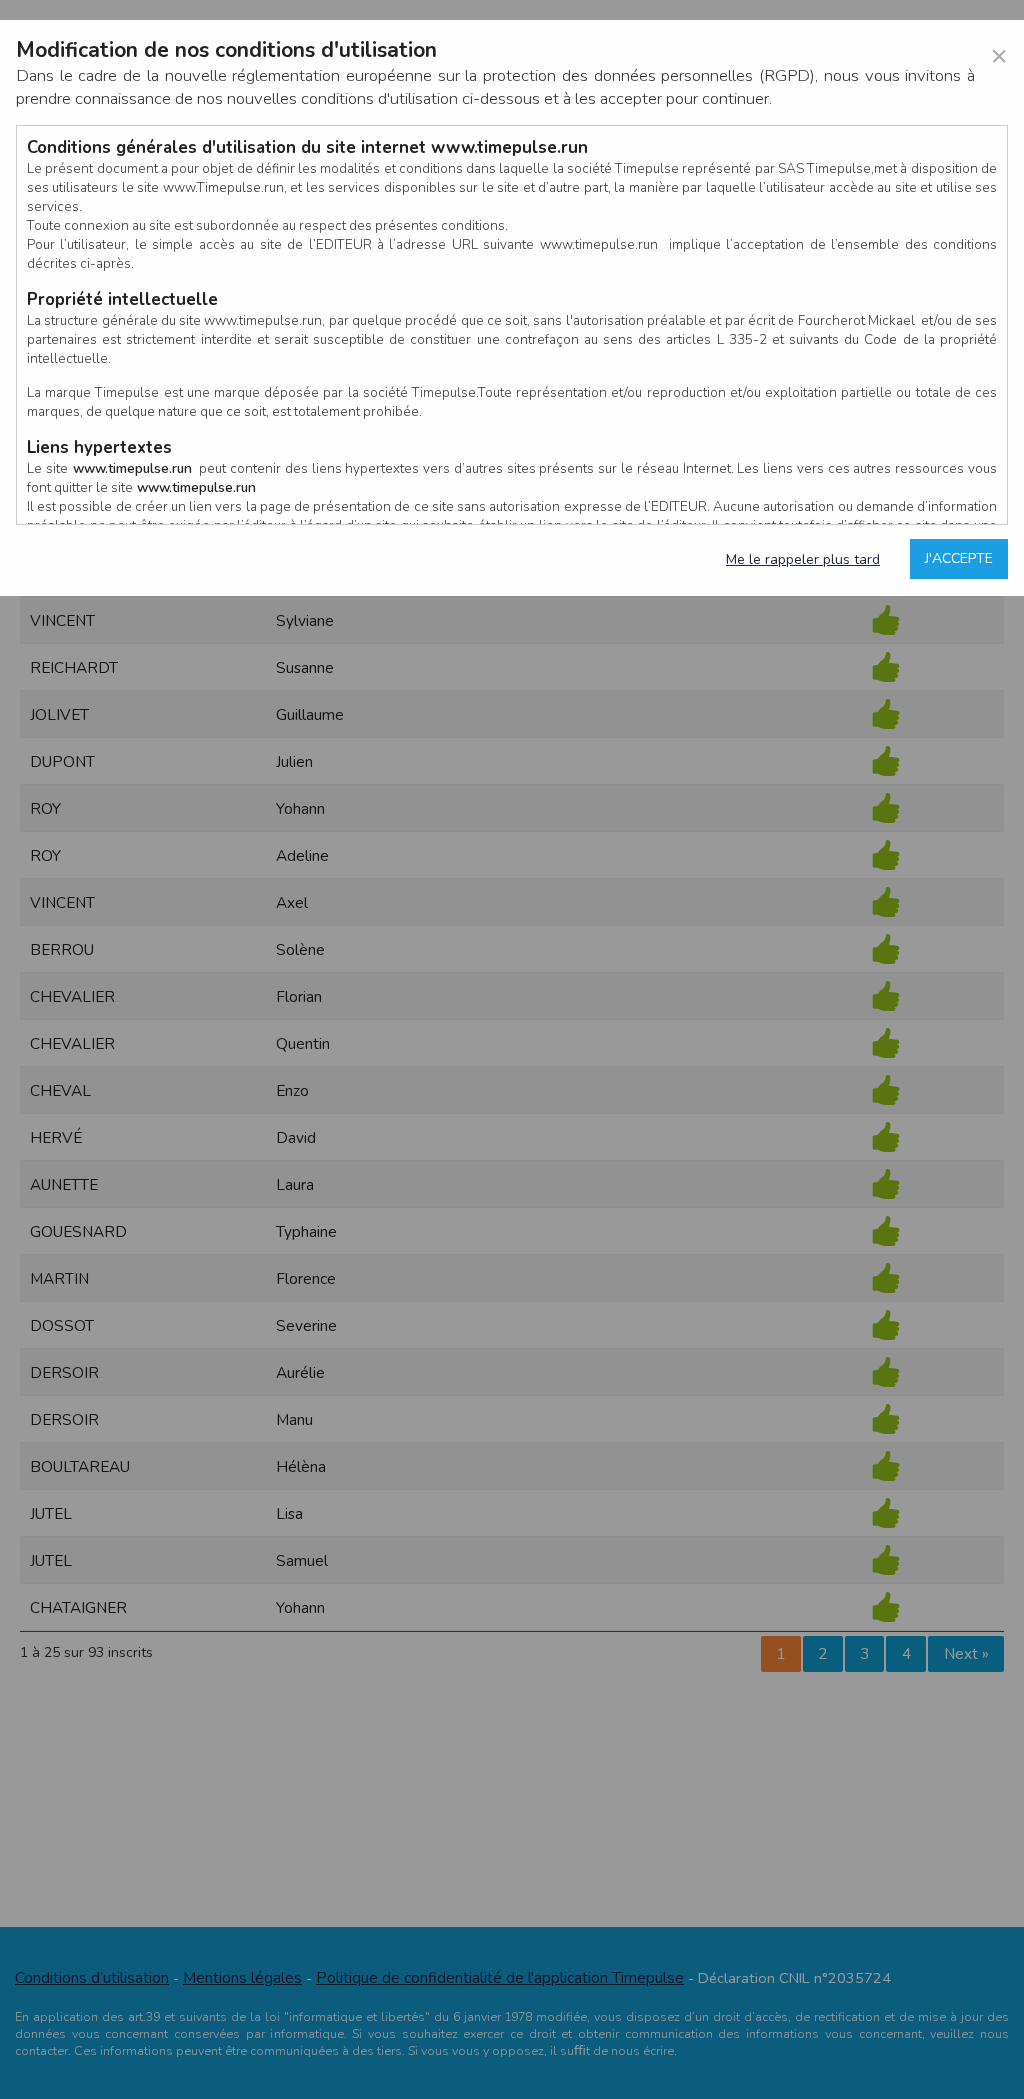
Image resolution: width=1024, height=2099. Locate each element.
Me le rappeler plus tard (803, 559)
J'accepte (959, 558)
